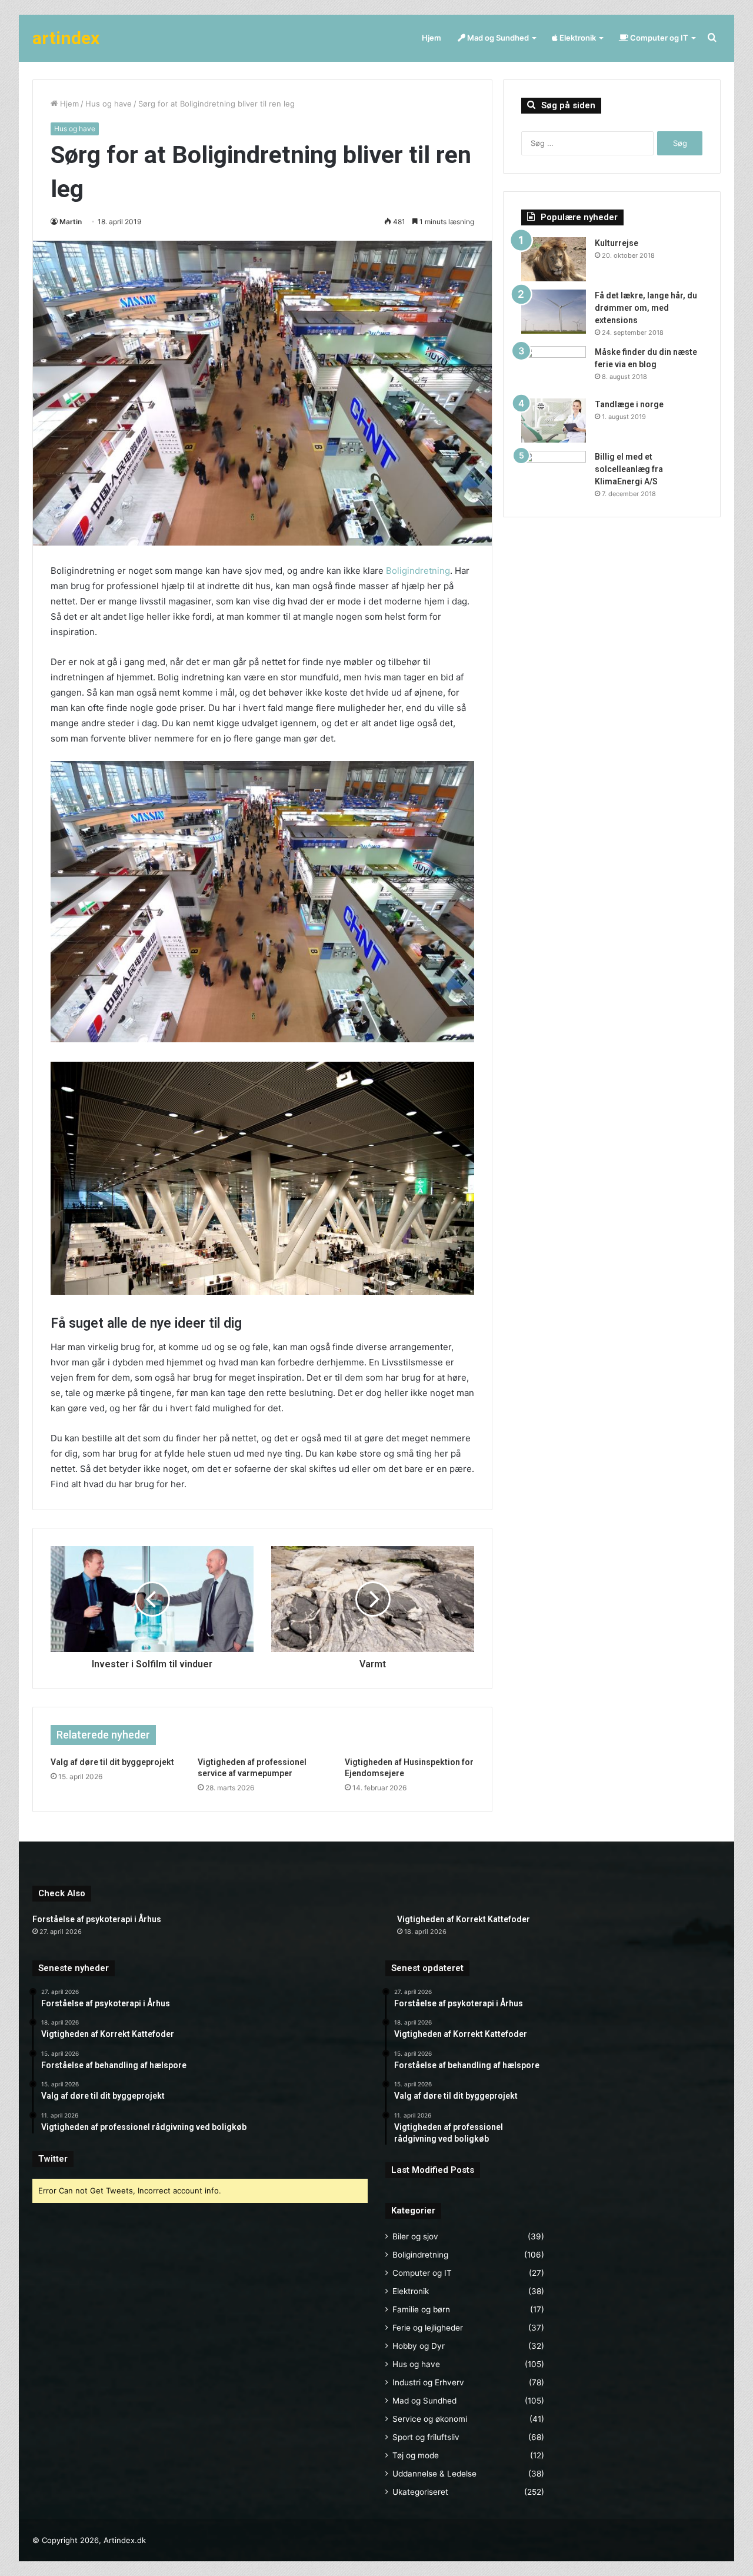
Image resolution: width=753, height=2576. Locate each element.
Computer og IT (658, 38)
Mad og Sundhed (497, 38)
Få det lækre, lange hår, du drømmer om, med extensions (646, 308)
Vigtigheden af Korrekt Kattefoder (464, 1919)
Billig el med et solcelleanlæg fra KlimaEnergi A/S (629, 469)
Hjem (432, 38)
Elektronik (577, 38)
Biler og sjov (415, 2236)
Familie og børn (421, 2309)
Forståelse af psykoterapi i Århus (97, 1919)
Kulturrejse (617, 243)
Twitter (53, 2159)
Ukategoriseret (420, 2492)
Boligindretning (418, 571)
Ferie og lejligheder (428, 2328)
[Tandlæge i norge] (554, 421)
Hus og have (109, 104)
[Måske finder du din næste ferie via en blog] (554, 368)
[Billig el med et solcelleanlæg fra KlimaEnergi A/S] (554, 473)
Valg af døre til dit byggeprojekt (112, 1762)
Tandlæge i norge (629, 404)
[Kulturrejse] (554, 259)
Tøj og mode (416, 2455)
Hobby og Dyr (419, 2346)
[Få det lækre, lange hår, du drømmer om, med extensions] (554, 312)
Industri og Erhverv (428, 2382)
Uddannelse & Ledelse (434, 2474)
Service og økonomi (430, 2419)
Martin (71, 222)
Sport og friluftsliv (426, 2437)
